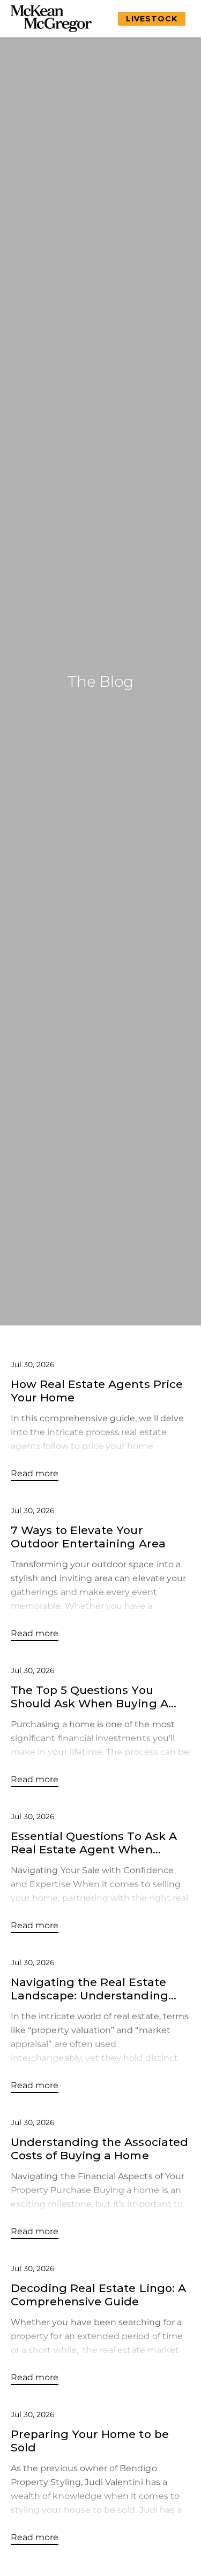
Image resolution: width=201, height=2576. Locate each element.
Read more (35, 1473)
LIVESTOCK (152, 19)
